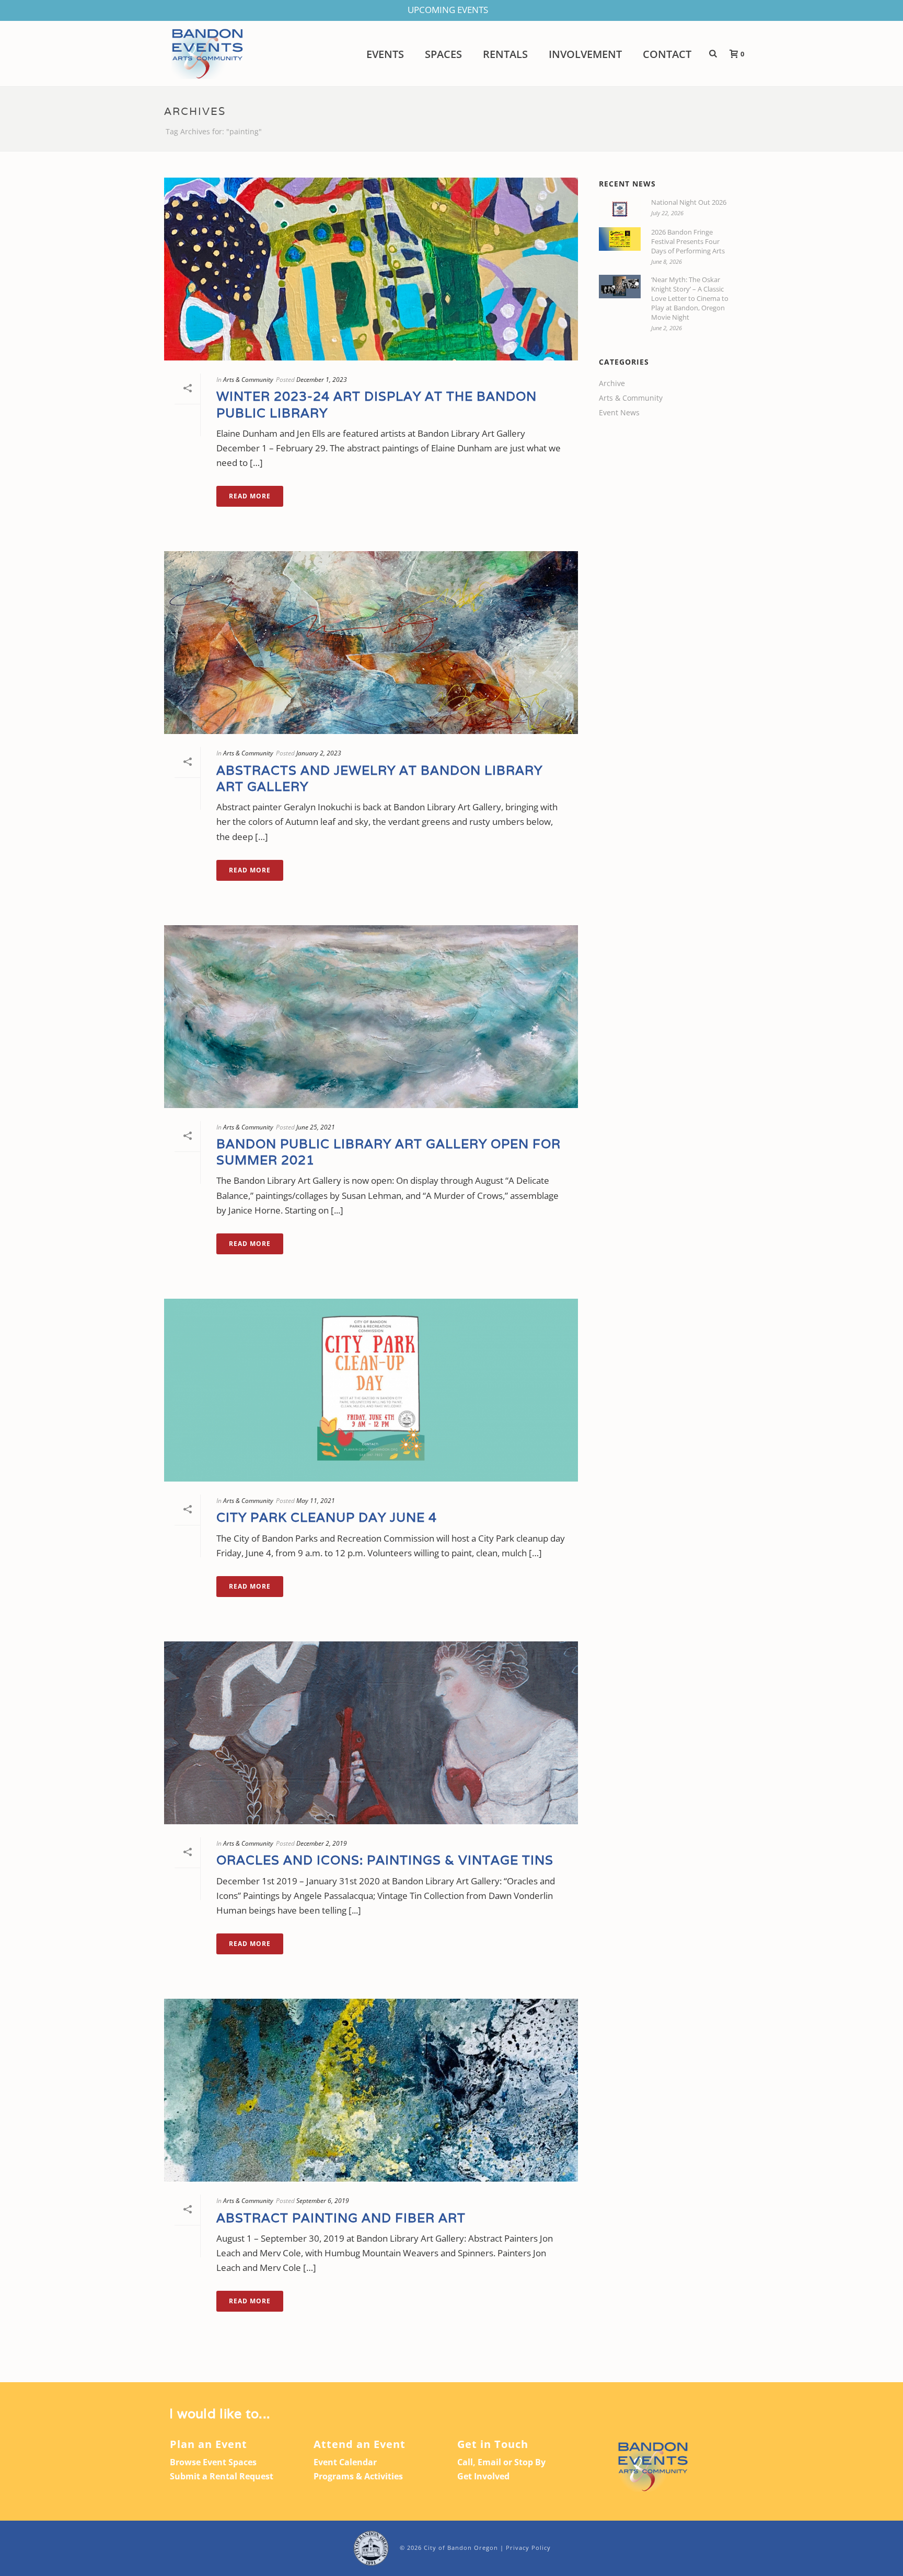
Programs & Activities (358, 2476)
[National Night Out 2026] (620, 209)
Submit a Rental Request (222, 2476)
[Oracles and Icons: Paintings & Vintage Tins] (371, 1733)
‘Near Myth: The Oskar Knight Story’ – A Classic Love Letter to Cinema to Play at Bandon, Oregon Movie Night (690, 298)
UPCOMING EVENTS (448, 10)
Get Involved (483, 2476)
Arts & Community (248, 380)
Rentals (505, 54)
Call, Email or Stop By (501, 2462)
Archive (612, 383)
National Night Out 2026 (689, 202)
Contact (667, 54)
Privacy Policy (528, 2548)
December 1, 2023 (322, 380)
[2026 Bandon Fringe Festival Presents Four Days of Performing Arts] (620, 239)
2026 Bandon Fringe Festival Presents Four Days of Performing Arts (688, 241)
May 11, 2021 (316, 1501)
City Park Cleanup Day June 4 (327, 1517)
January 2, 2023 (319, 753)
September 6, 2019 (323, 2201)
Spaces (443, 54)
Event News (619, 413)
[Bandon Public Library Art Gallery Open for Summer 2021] (371, 1017)
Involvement (585, 54)
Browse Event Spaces (213, 2462)
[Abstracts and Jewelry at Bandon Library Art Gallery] (371, 643)
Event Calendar (345, 2462)
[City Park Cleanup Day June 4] (371, 1390)
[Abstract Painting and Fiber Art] (371, 2090)
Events (385, 54)
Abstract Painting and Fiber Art (341, 2218)
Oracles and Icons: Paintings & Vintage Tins (385, 1860)
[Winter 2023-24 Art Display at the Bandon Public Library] (371, 269)
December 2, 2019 (322, 1843)
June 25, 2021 (316, 1127)
